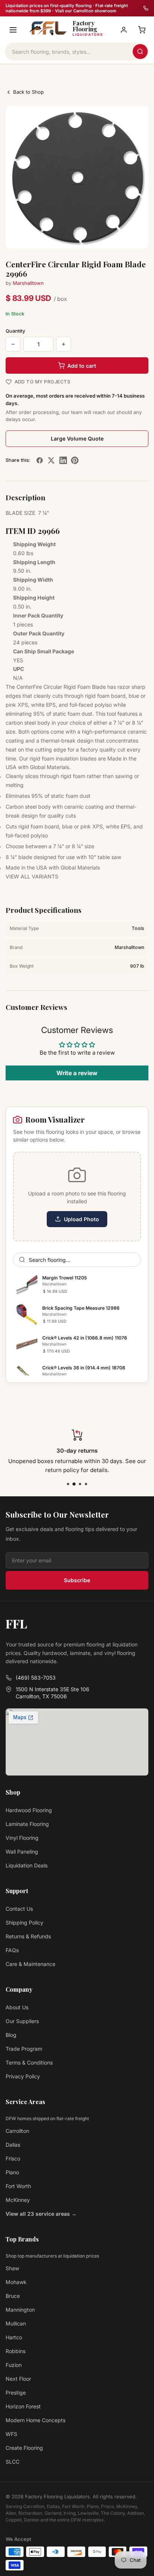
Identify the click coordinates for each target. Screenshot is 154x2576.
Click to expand (121, 237)
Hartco (14, 2337)
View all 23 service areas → (41, 2214)
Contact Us (19, 1909)
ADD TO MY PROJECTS (42, 382)
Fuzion (14, 2365)
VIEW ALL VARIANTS (32, 876)
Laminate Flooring (27, 1824)
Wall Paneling (22, 1852)
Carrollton (17, 2131)
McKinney (18, 2200)
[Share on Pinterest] (75, 460)
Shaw (12, 2268)
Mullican (16, 2323)
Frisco (13, 2158)
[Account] (124, 30)
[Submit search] (140, 52)
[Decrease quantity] (13, 344)
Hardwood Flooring (29, 1810)
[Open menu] (13, 30)
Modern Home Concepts (36, 2420)
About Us (17, 2007)
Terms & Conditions (29, 2062)
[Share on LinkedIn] (63, 460)
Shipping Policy (24, 1922)
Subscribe (77, 1580)
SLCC (13, 2462)
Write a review (77, 1073)
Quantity (16, 331)
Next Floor (18, 2379)
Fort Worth (18, 2186)
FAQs (12, 1950)
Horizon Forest (23, 2406)
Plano (12, 2172)
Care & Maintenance (30, 1964)
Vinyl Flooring (22, 1838)
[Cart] (142, 30)
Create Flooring (24, 2448)
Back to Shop (28, 92)
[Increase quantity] (64, 344)
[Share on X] (51, 460)
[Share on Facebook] (40, 460)
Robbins (16, 2351)
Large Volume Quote (77, 438)
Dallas (13, 2145)
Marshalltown (28, 283)
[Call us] (146, 8)
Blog (11, 2035)
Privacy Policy (23, 2076)
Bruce (13, 2296)
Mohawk (16, 2282)
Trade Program (24, 2049)
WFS (11, 2434)
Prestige (16, 2393)
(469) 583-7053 (36, 1678)
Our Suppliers (22, 2021)
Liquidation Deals (27, 1865)
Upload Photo (81, 1219)
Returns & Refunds (28, 1936)
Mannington (20, 2310)
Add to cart (82, 366)
